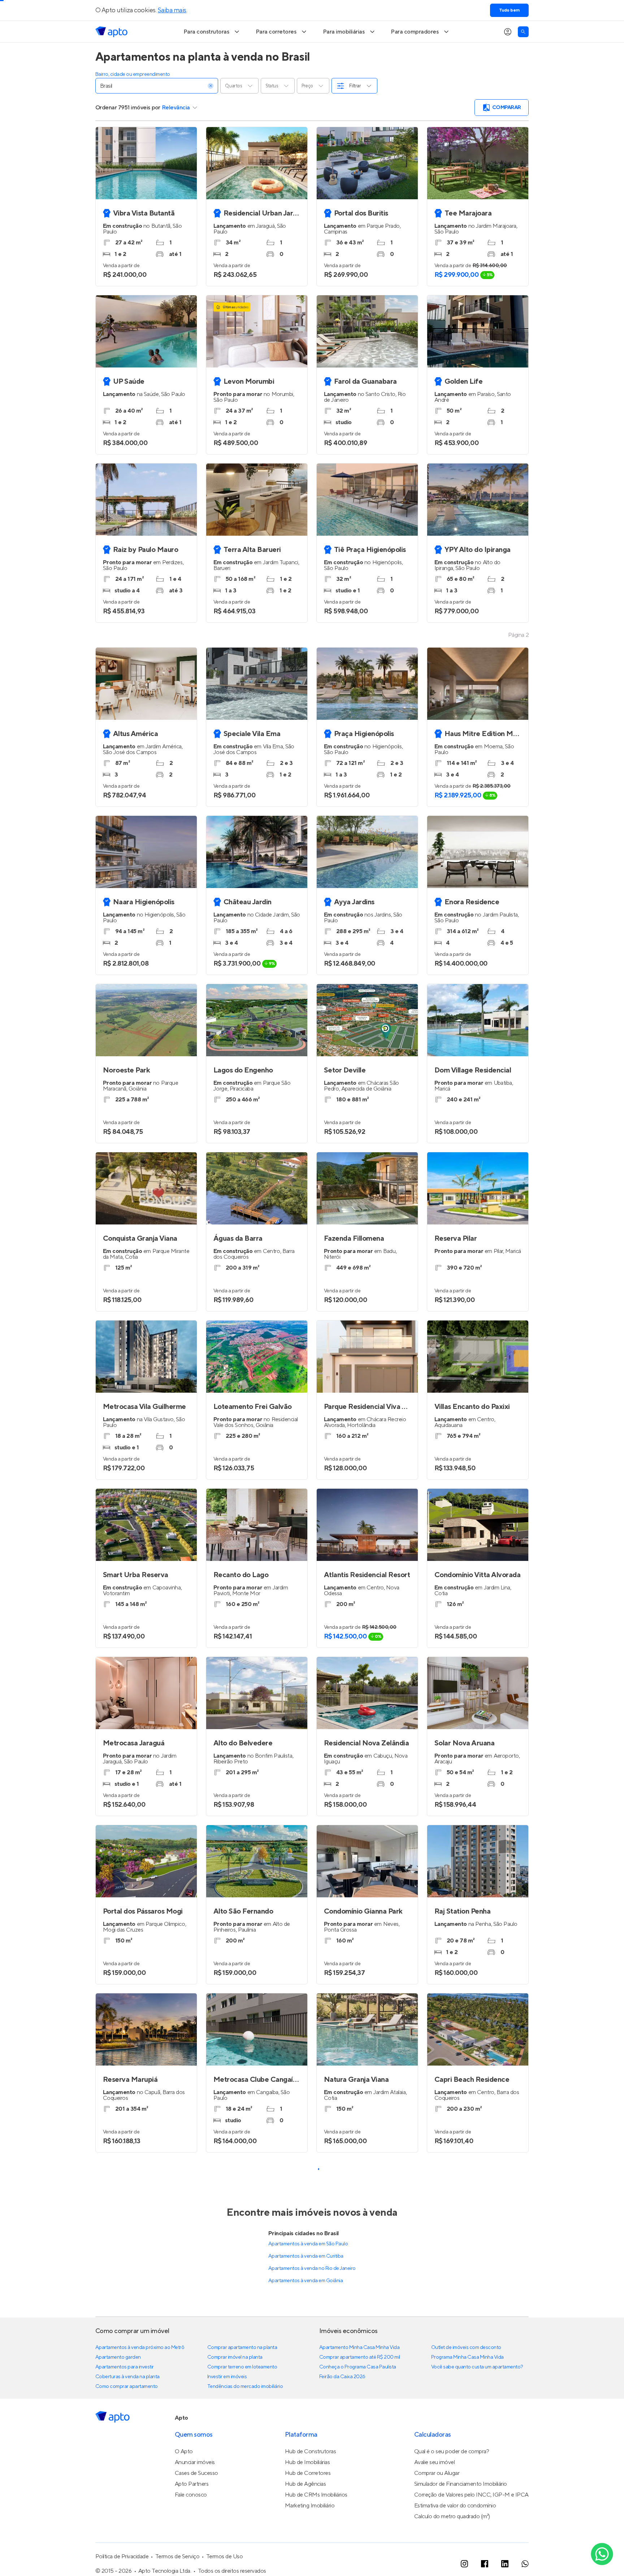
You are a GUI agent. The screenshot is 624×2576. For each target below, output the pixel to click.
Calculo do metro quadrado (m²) (452, 2516)
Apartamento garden (118, 2357)
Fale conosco (191, 2495)
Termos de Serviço (177, 2557)
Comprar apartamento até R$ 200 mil (360, 2357)
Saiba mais (172, 10)
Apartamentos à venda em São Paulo (308, 2244)
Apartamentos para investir (125, 2367)
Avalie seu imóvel (435, 2462)
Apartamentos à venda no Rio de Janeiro (312, 2268)
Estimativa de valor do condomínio (455, 2506)
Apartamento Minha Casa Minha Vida (359, 2347)
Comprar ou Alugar (437, 2473)
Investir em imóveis (227, 2377)
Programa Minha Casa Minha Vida (467, 2357)
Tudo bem (509, 10)
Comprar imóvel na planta (235, 2357)
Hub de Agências (305, 2484)
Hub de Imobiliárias (307, 2462)
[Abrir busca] (523, 32)
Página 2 (518, 635)
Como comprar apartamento (127, 2386)
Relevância (176, 108)
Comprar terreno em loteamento (242, 2367)
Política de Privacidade (122, 2557)
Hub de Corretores (308, 2473)
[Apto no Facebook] (485, 2564)
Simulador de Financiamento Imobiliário (461, 2484)
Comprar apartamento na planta (242, 2347)
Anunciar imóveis (195, 2462)
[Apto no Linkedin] (505, 2564)
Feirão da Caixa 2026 (342, 2377)
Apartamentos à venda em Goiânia (305, 2281)
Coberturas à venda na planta (127, 2377)
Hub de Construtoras (311, 2451)
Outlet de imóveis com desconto (466, 2347)
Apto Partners (192, 2484)
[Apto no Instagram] (464, 2564)
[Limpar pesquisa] (211, 86)
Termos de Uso (225, 2557)
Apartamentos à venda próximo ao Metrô (140, 2347)
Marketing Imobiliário (310, 2506)
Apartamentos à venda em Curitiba (306, 2256)
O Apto (184, 2451)
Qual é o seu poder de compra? (452, 2451)
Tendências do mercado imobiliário (245, 2386)
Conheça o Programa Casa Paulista (358, 2367)
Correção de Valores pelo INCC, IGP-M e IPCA (471, 2495)
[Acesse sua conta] (508, 32)
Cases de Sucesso (196, 2473)
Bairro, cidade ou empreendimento (133, 74)
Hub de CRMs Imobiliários (316, 2495)
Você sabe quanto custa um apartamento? (477, 2367)
